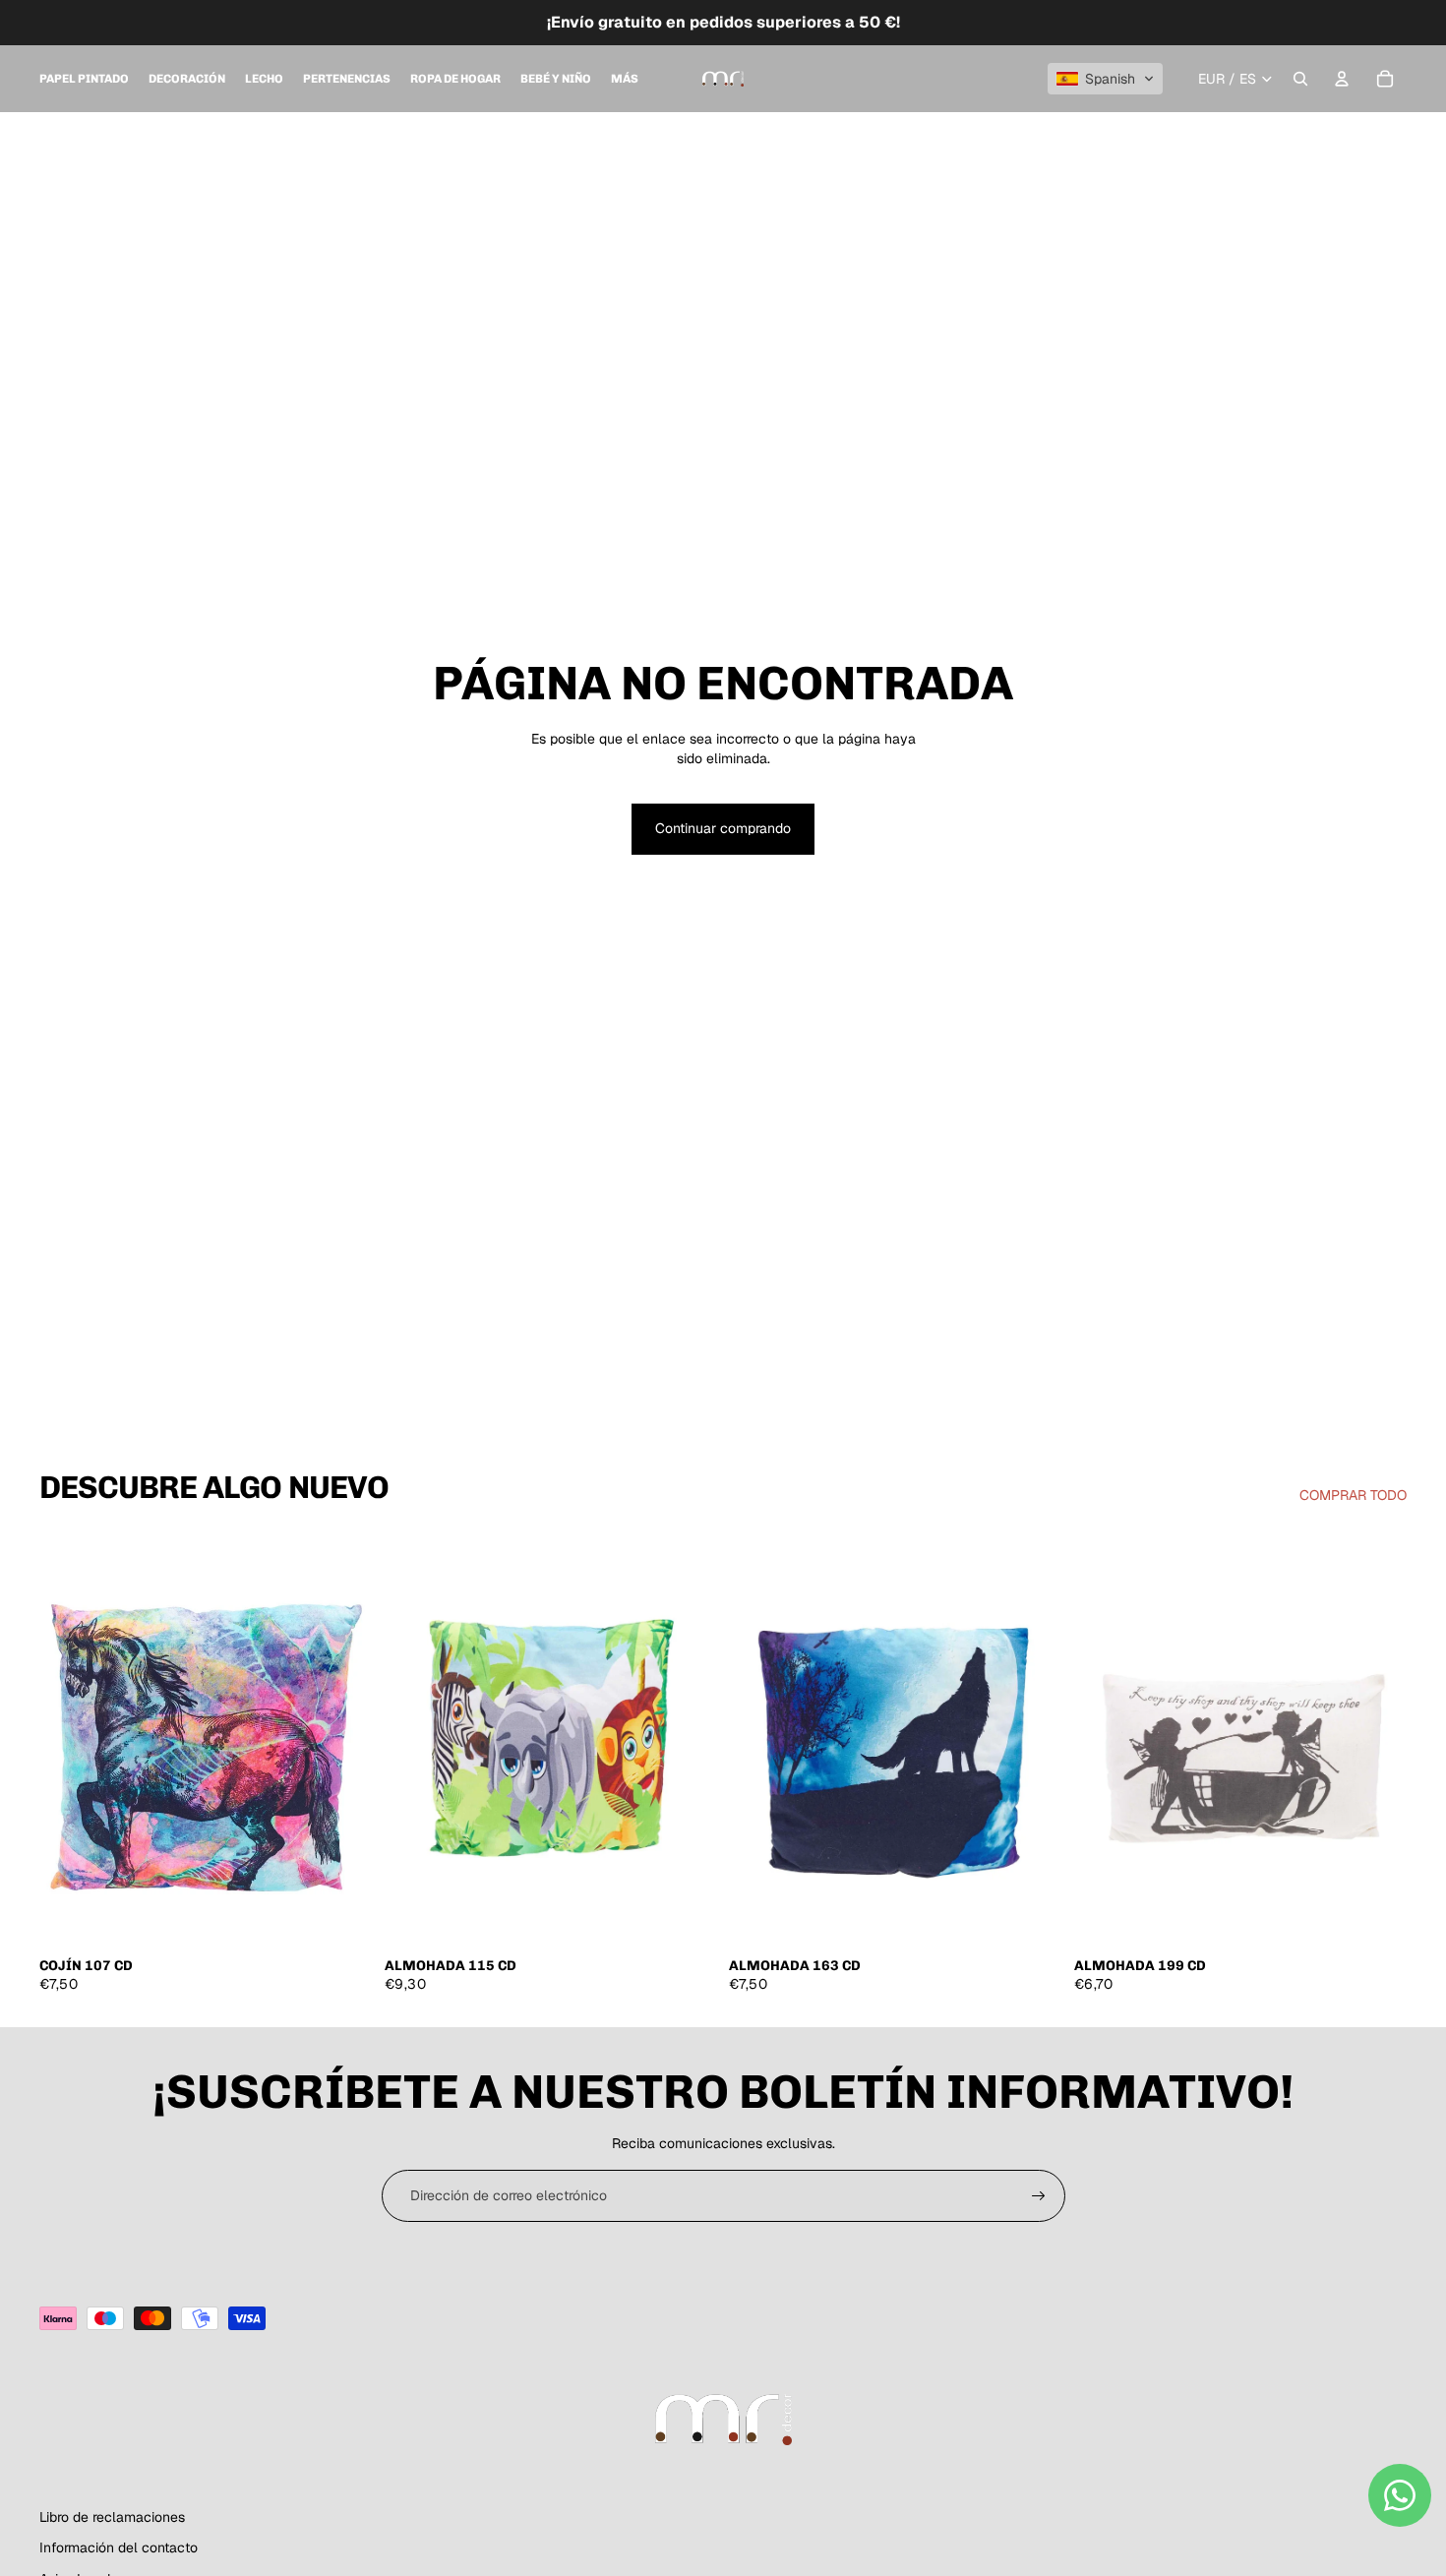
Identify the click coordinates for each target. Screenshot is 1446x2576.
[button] (1105, 79)
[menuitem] (84, 79)
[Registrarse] (1039, 2196)
